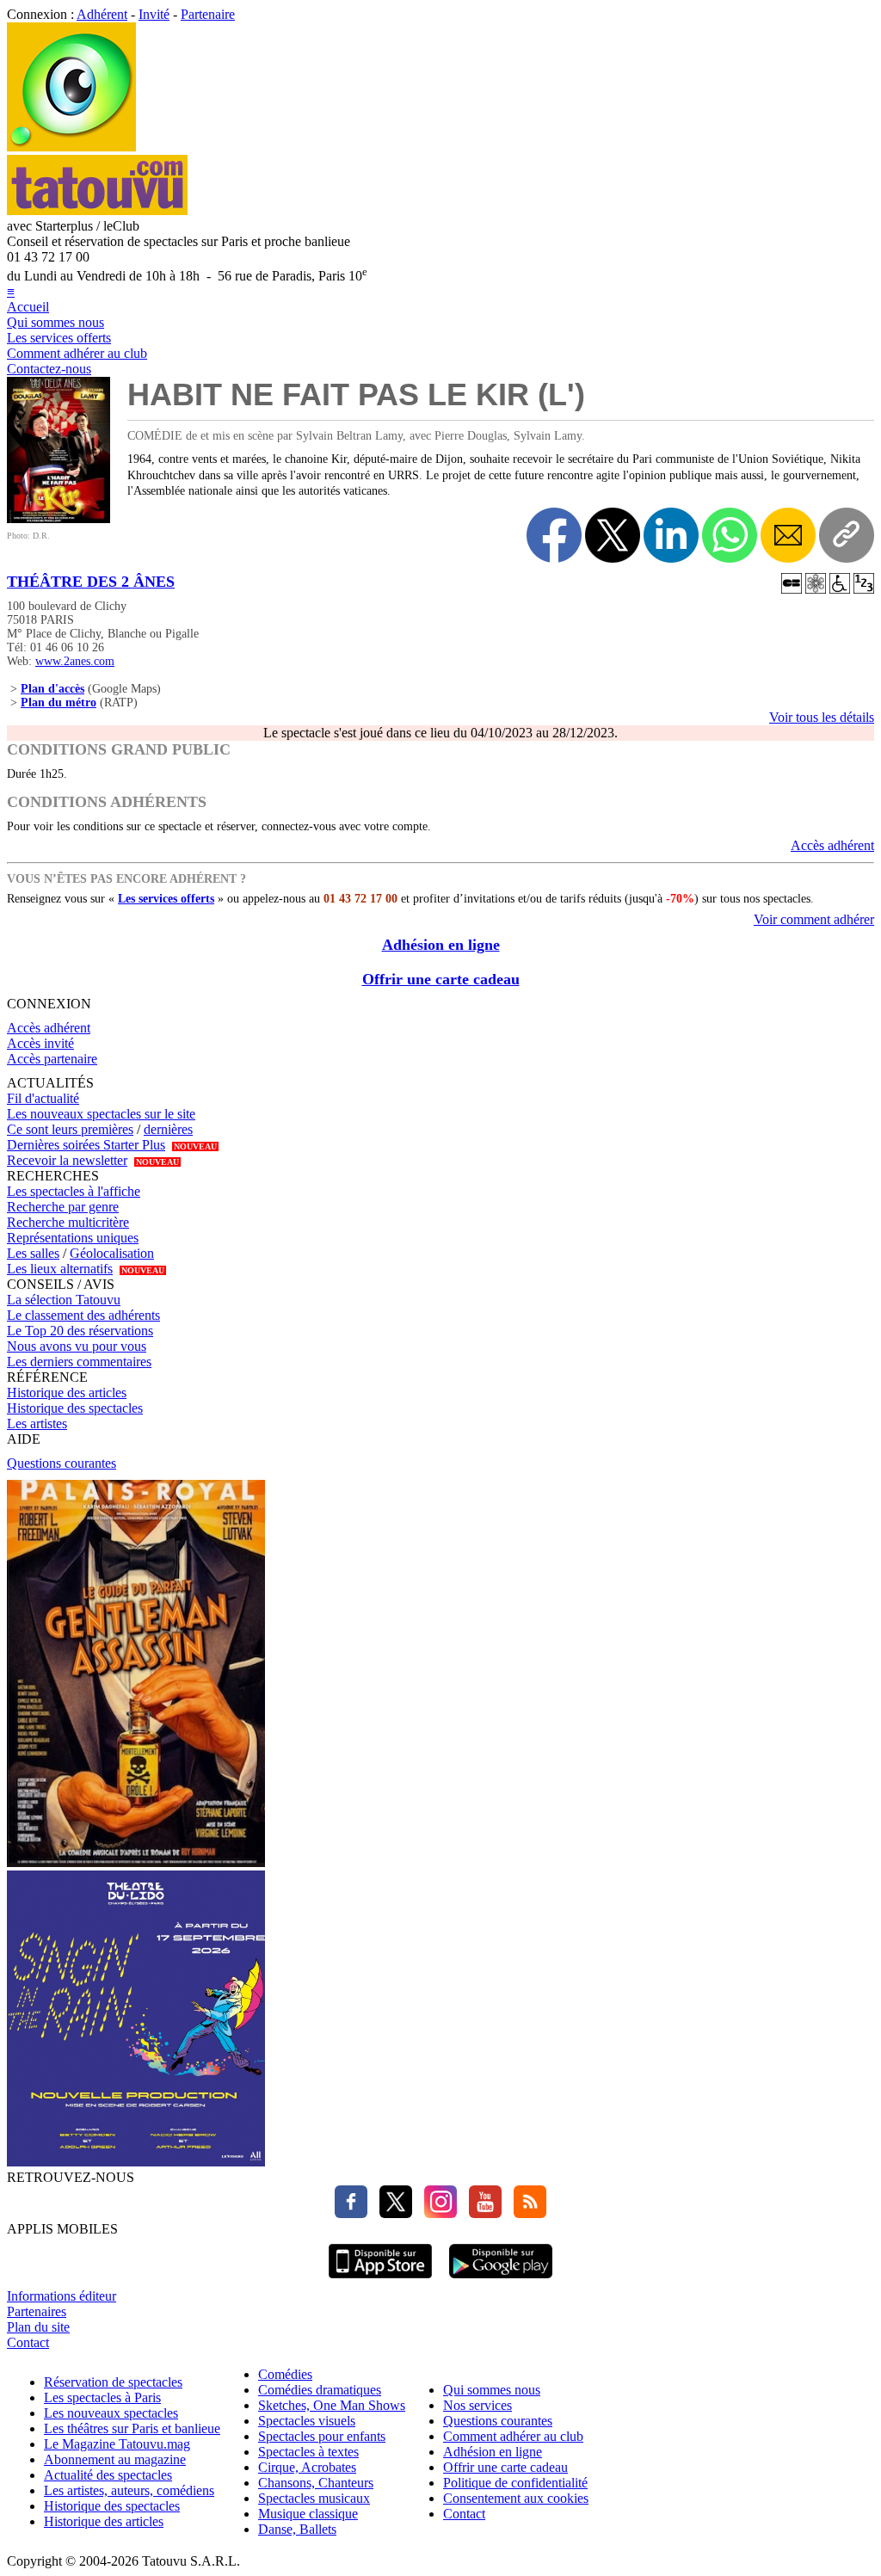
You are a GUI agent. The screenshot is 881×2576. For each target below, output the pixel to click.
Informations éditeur (62, 2296)
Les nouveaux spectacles (111, 2413)
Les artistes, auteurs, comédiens (129, 2490)
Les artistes (37, 1424)
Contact (28, 2342)
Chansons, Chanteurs (316, 2483)
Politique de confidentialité (515, 2483)
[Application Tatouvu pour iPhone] (380, 2280)
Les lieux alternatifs (60, 1269)
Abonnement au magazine (115, 2459)
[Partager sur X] (613, 535)
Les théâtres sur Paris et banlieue (132, 2428)
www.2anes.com (75, 661)
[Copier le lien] (847, 535)
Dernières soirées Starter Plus (86, 1145)
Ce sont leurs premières (70, 1129)
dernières (168, 1129)
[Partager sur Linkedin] (671, 535)
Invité (154, 14)
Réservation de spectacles (113, 2382)
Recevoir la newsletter (67, 1160)
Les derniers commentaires (79, 1362)
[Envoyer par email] (788, 535)
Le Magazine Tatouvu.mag (117, 2444)
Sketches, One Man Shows (332, 2405)
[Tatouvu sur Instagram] (436, 2213)
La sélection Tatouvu (64, 1300)
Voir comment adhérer (814, 919)
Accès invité (40, 1043)
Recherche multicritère (68, 1222)
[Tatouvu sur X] (391, 2213)
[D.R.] (59, 518)
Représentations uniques (73, 1238)
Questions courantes (62, 1463)
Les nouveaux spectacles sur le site (101, 1114)
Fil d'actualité (43, 1098)
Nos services (477, 2405)
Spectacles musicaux (314, 2498)
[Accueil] (71, 147)
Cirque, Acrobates (307, 2467)
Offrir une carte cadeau (441, 979)
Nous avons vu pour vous (77, 1346)
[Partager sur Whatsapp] (730, 535)
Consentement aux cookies (516, 2498)
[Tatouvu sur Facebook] (351, 2213)
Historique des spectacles (75, 1408)
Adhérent (102, 14)
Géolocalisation (112, 1253)
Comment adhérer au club (77, 353)
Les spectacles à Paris (102, 2397)
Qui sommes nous (55, 322)
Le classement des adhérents (83, 1315)
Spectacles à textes (308, 2452)
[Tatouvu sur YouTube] (481, 2213)
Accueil (28, 307)
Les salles (33, 1253)
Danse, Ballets (297, 2529)
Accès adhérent (832, 845)
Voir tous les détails (822, 717)
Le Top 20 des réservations (80, 1331)
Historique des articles (67, 1393)
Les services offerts (59, 338)
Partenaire (208, 14)
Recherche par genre (63, 1207)
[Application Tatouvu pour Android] (501, 2280)
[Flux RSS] (526, 2213)
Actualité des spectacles (108, 2475)
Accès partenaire (52, 1059)
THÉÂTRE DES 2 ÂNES (91, 582)
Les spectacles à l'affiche (74, 1191)
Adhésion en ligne (441, 945)
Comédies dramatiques (320, 2390)
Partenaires (37, 2311)
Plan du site (38, 2327)
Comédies (285, 2374)
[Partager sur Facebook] (554, 535)
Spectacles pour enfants (322, 2436)
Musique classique (308, 2514)
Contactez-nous (49, 369)
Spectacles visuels (307, 2421)
